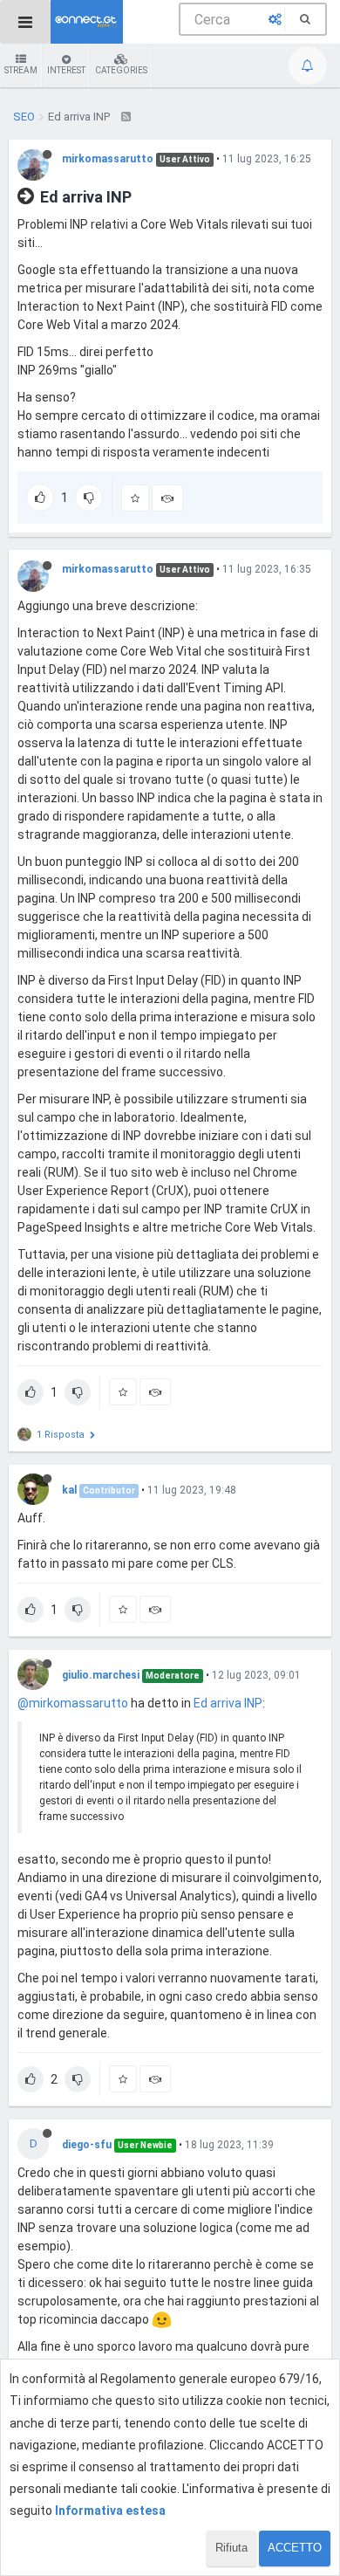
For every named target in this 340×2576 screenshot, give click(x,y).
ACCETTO (295, 2548)
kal (69, 1490)
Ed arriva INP (228, 1703)
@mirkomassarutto (73, 1703)
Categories (121, 70)
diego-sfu (87, 2145)
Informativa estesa (110, 2511)
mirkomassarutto (108, 159)
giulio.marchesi (101, 1675)
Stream (21, 70)
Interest (66, 70)
